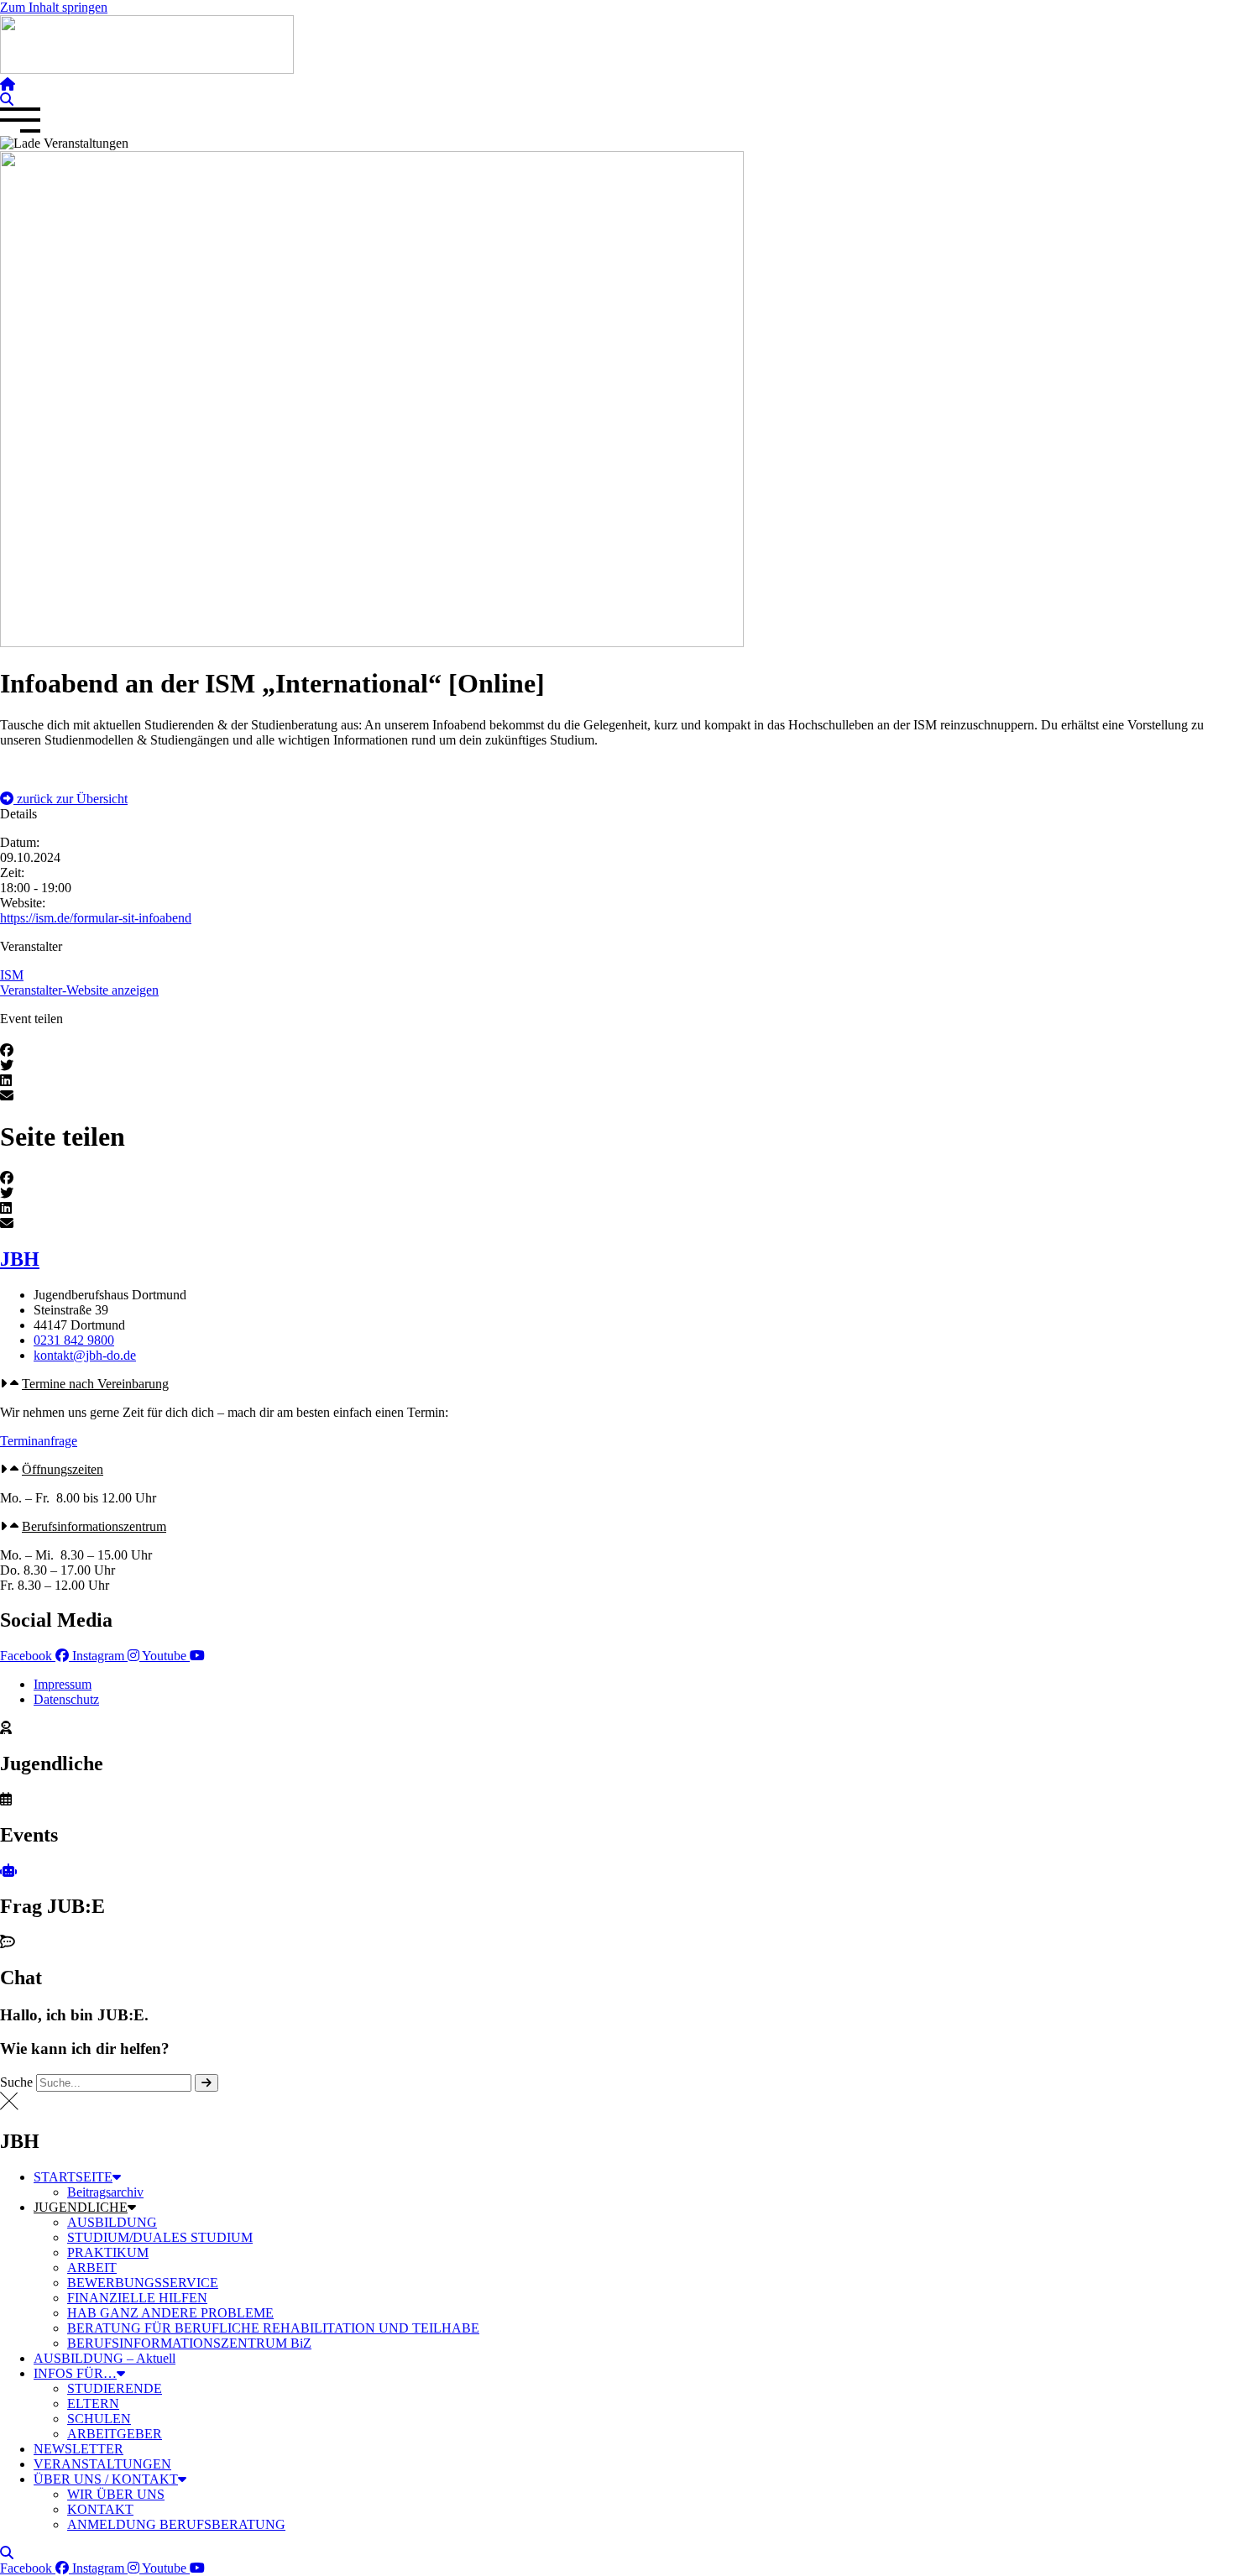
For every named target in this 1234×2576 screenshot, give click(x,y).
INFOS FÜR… (75, 2373)
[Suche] (207, 2083)
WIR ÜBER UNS (116, 2494)
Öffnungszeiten (63, 1469)
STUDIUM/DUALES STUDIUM (160, 2237)
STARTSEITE (73, 2177)
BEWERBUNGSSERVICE (143, 2283)
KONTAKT (100, 2509)
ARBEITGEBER (115, 2434)
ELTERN (93, 2404)
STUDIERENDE (115, 2388)
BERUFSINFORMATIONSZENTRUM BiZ (189, 2343)
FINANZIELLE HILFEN (137, 2298)
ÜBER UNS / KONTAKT (106, 2479)
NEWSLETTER (78, 2449)
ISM (12, 975)
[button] (64, 799)
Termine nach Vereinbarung (95, 1384)
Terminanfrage (39, 1441)
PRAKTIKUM (108, 2252)
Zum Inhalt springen (54, 7)
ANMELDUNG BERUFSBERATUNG (176, 2524)
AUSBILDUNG (112, 2222)
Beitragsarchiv (105, 2192)
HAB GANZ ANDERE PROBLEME (170, 2313)
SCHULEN (99, 2419)
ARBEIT (92, 2268)
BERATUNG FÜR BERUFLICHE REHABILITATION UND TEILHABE (273, 2328)
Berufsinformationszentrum (94, 1526)
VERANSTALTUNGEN (102, 2464)
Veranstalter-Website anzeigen (79, 990)
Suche (16, 2082)
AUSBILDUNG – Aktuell (105, 2358)
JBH (20, 1259)
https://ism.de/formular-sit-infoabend (96, 918)
